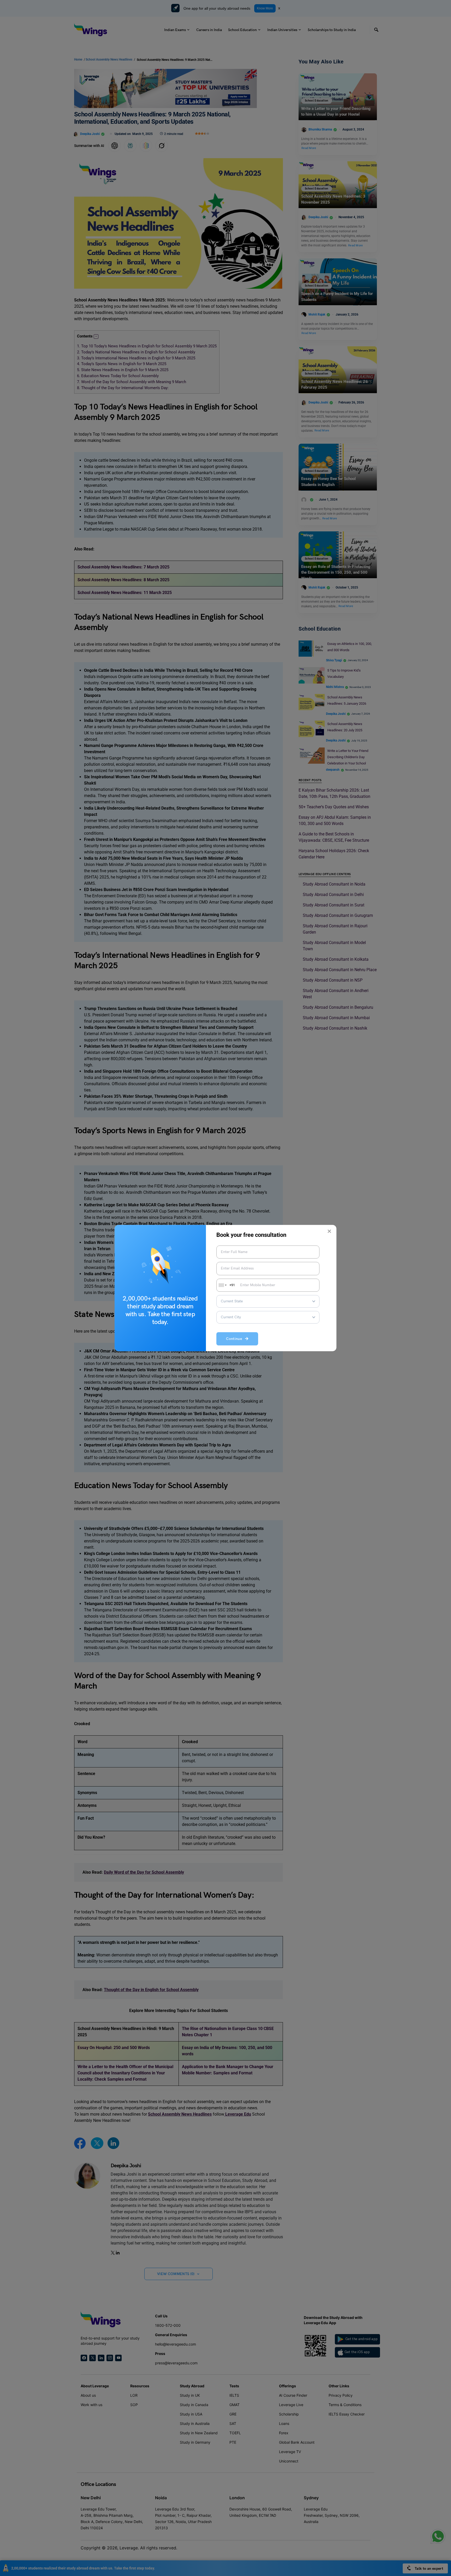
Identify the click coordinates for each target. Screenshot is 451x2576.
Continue (236, 1339)
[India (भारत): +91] (222, 1285)
